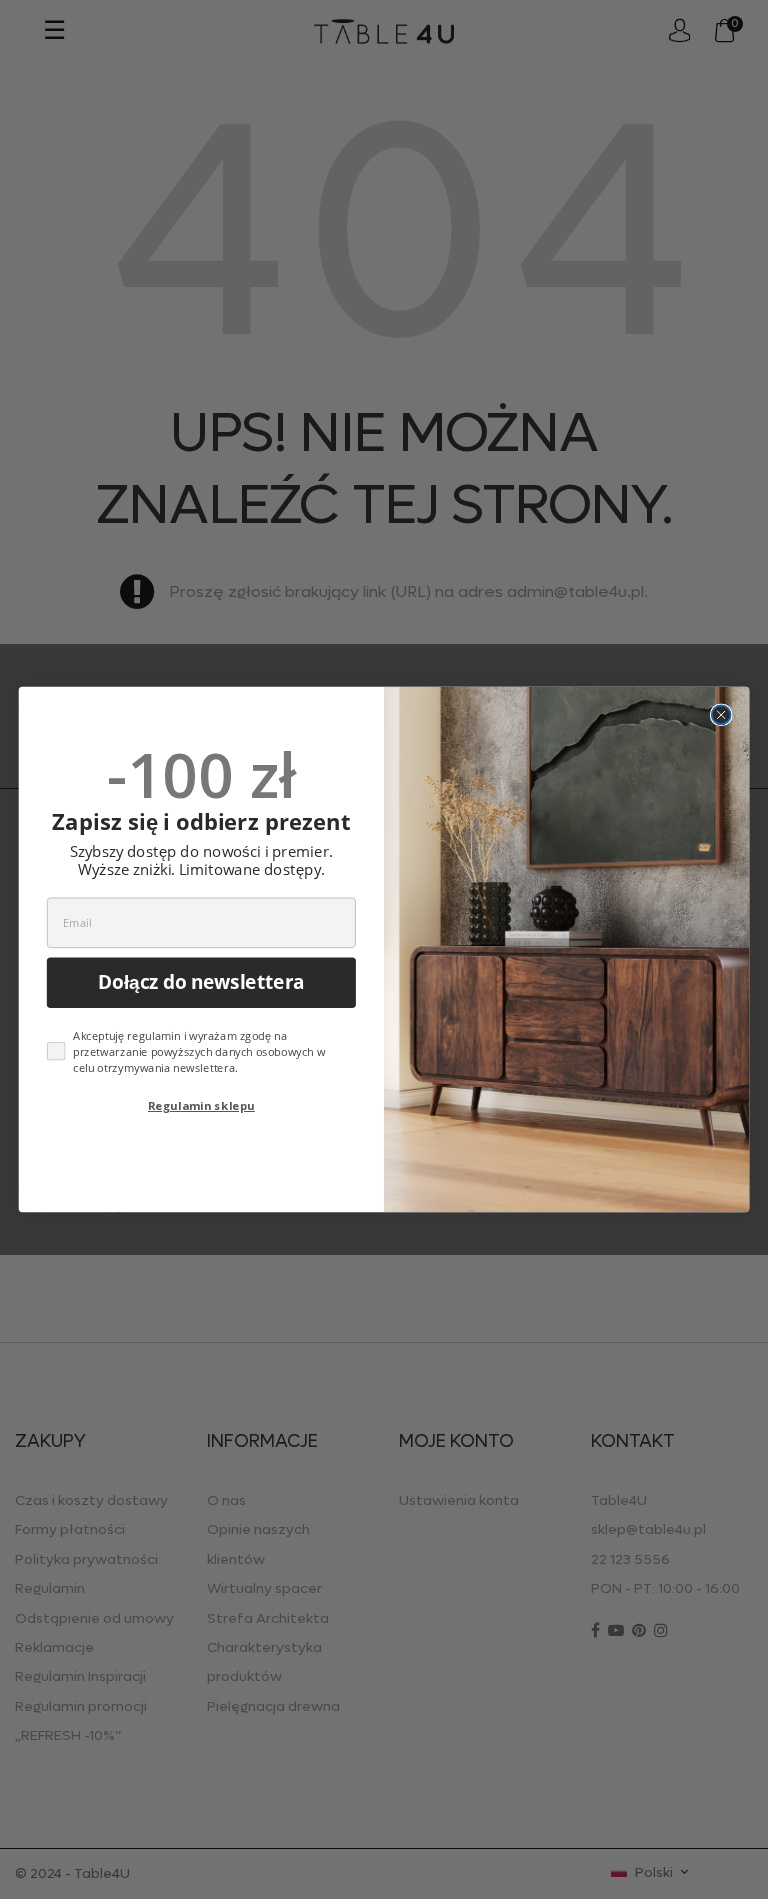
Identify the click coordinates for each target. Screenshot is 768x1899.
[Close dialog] (721, 715)
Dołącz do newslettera (201, 982)
